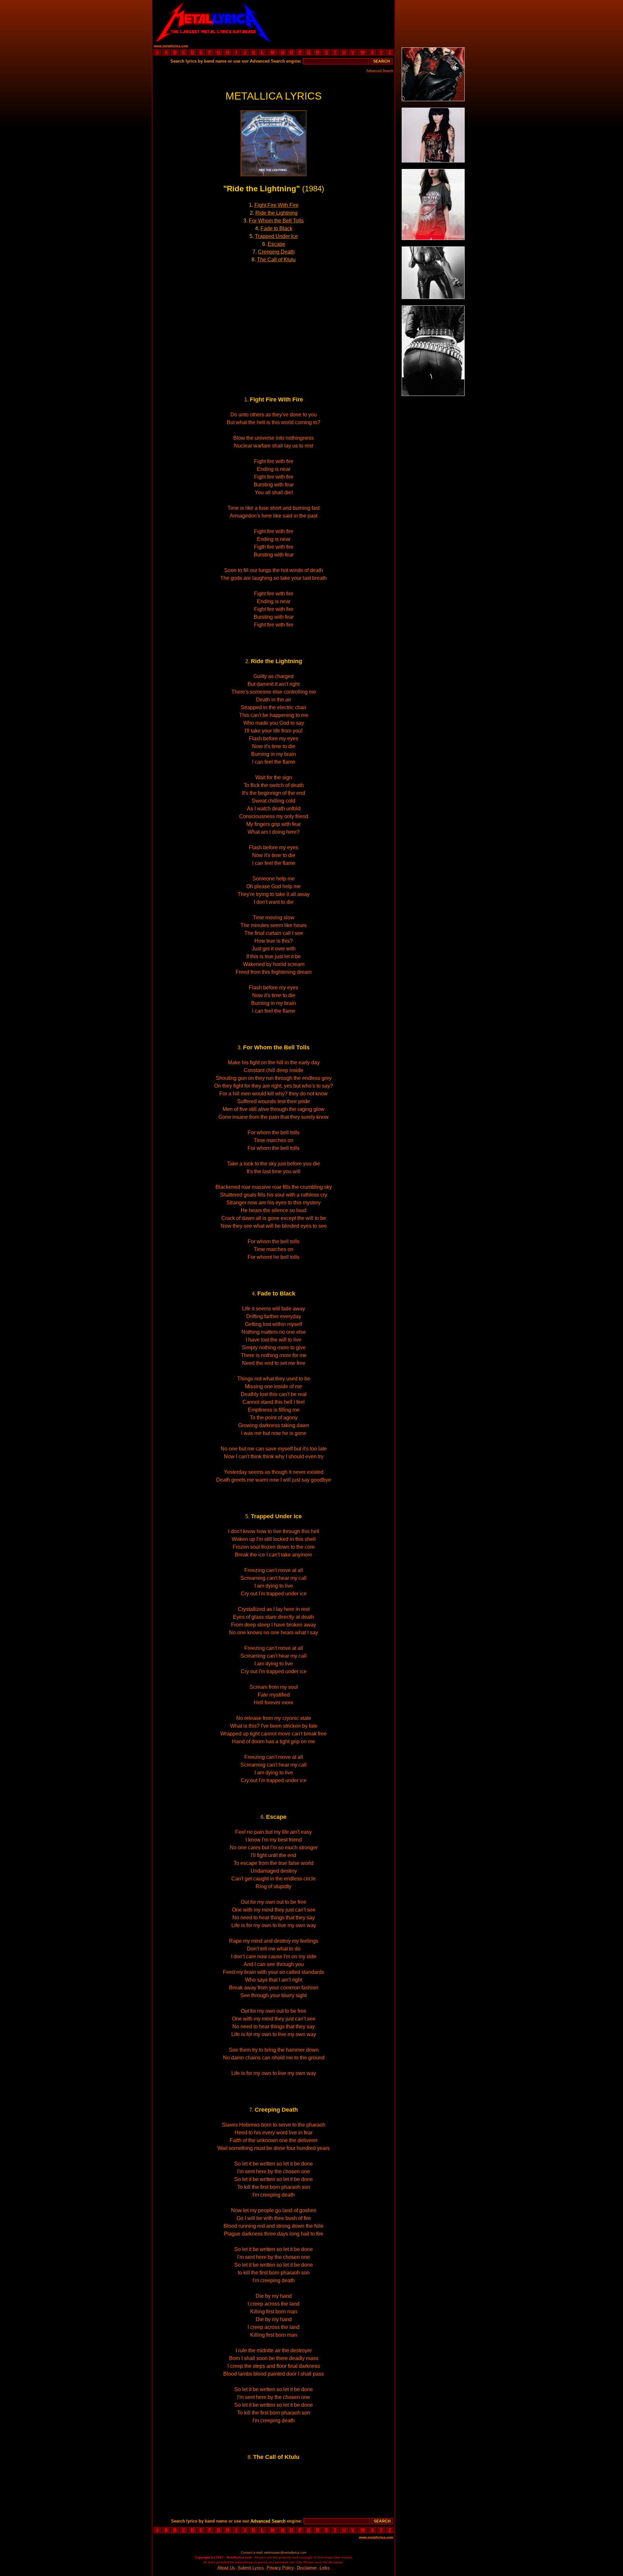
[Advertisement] (334, 21)
